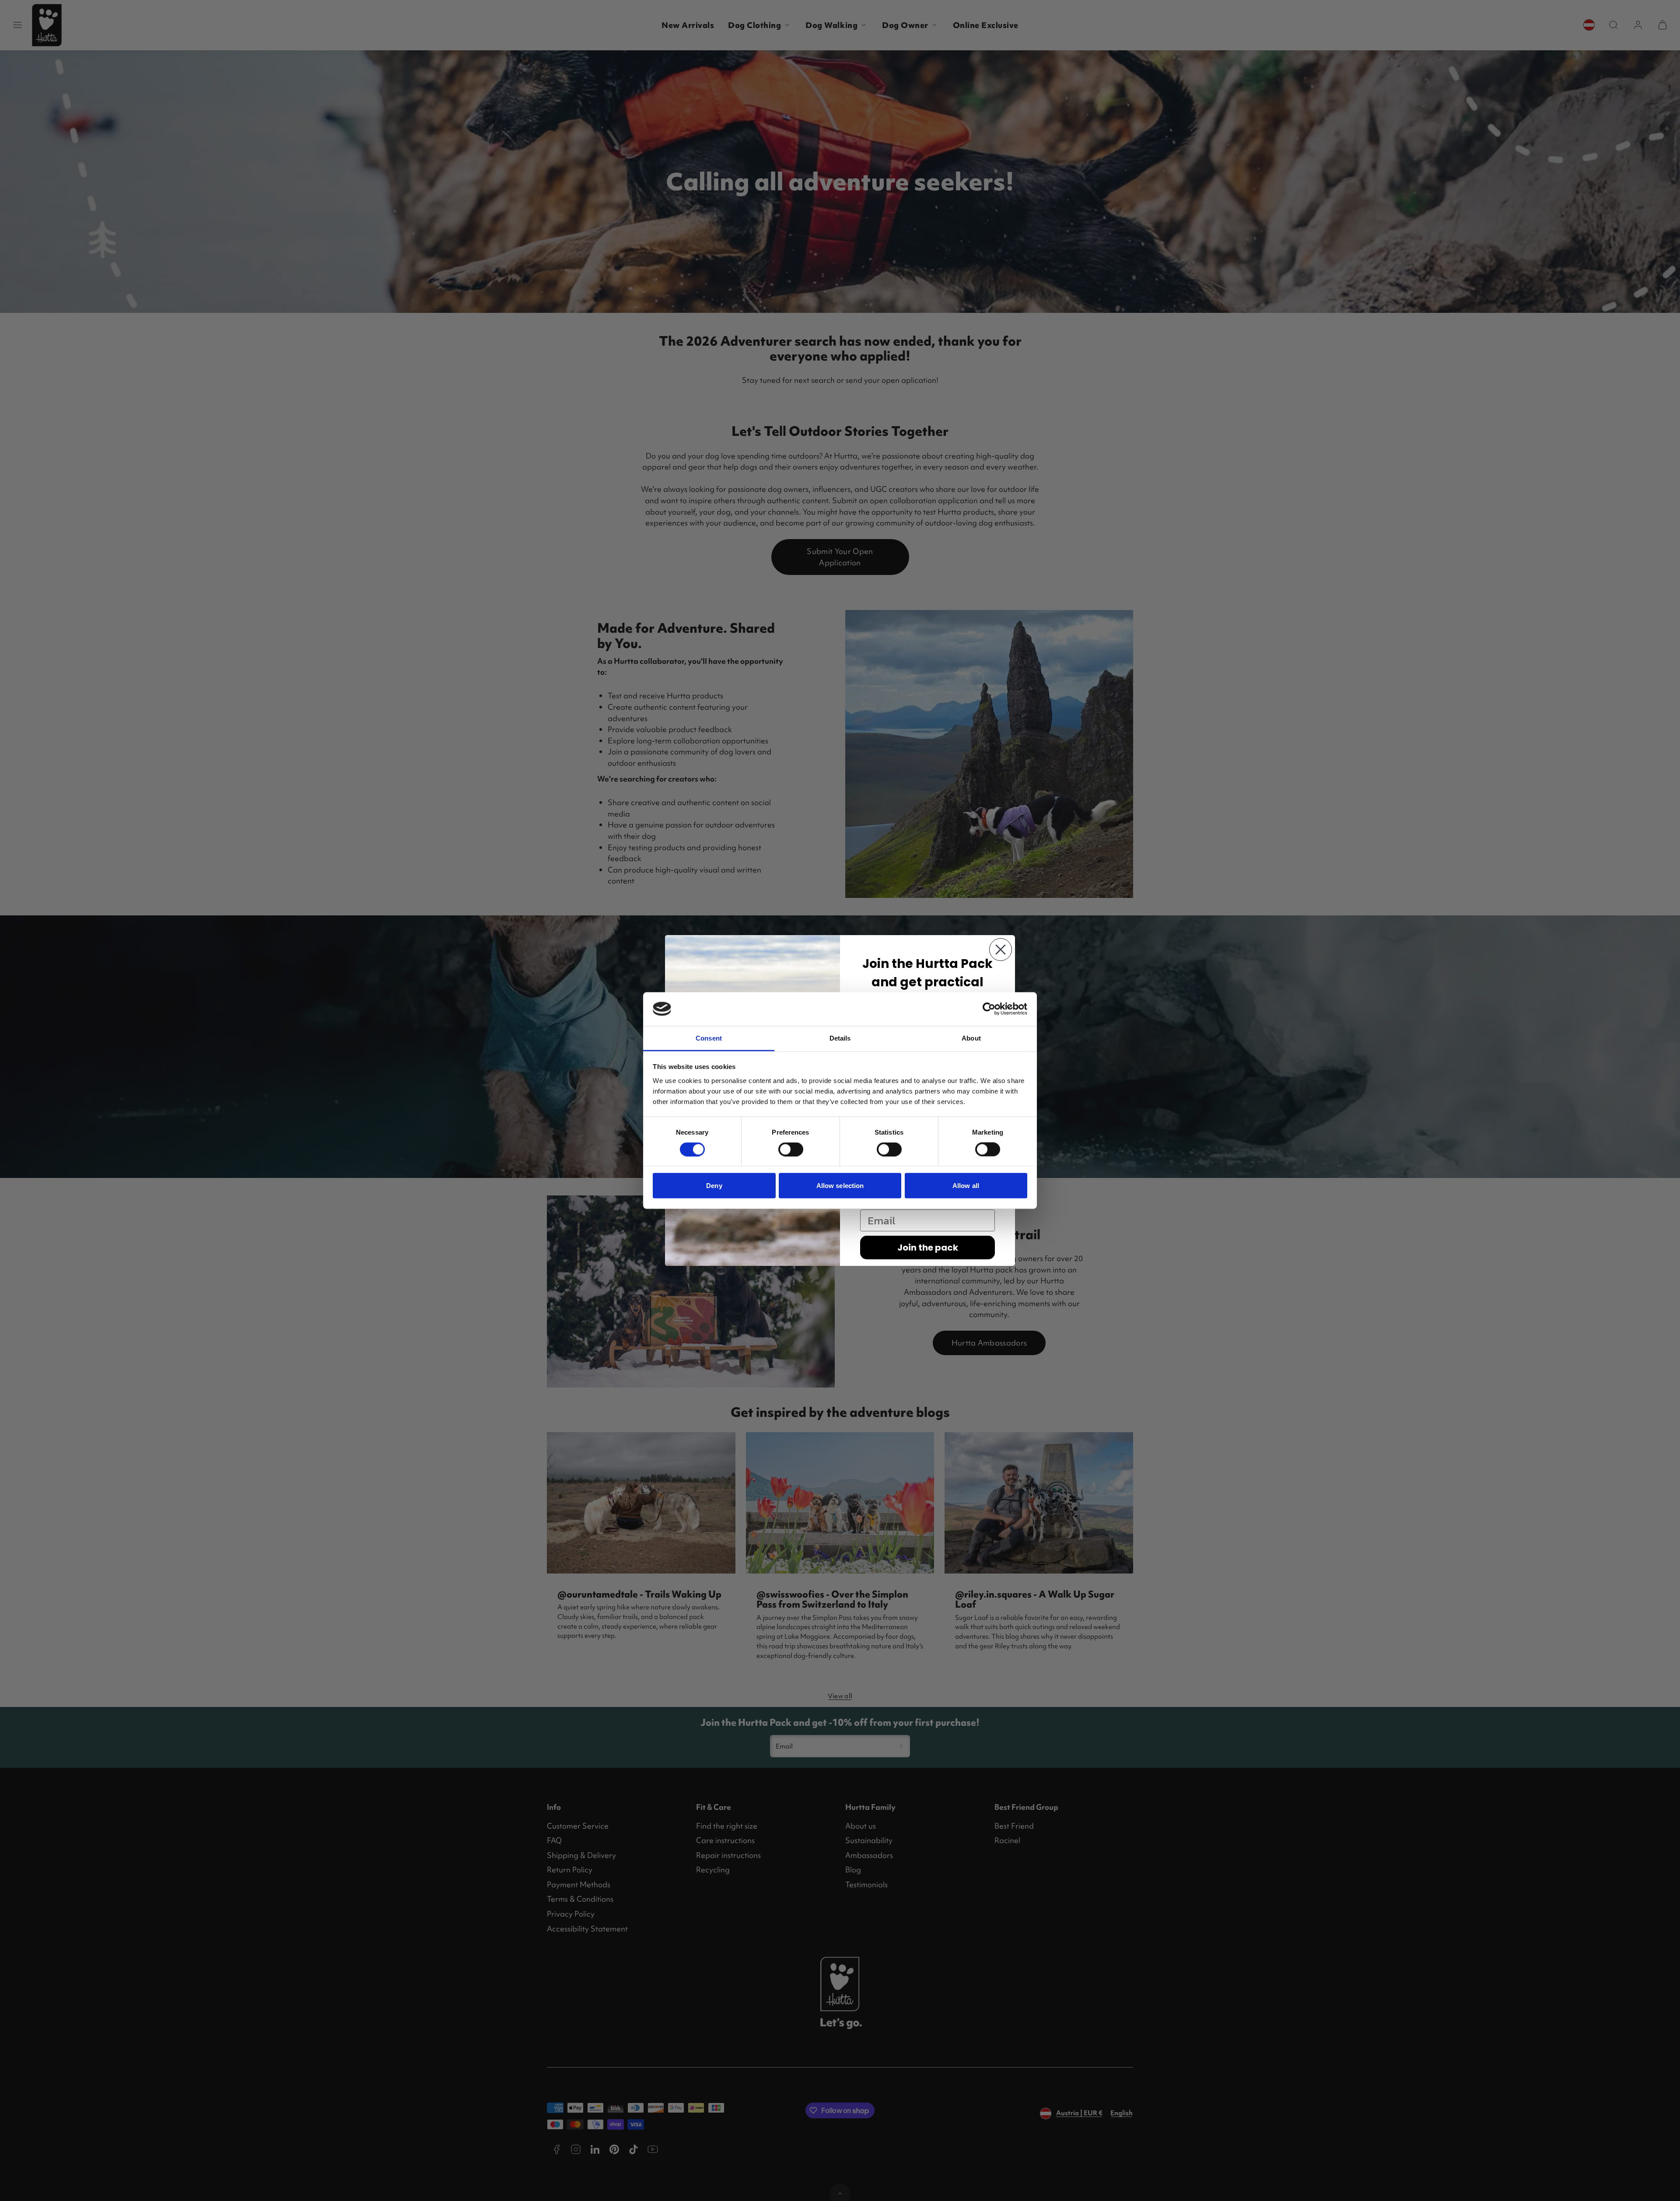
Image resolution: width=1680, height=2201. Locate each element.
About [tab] (971, 1038)
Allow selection (840, 1186)
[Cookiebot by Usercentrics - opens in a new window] (989, 1009)
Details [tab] (840, 1038)
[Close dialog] (1001, 950)
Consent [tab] (709, 1038)
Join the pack (928, 1248)
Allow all (966, 1186)
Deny (714, 1186)
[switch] (791, 1150)
